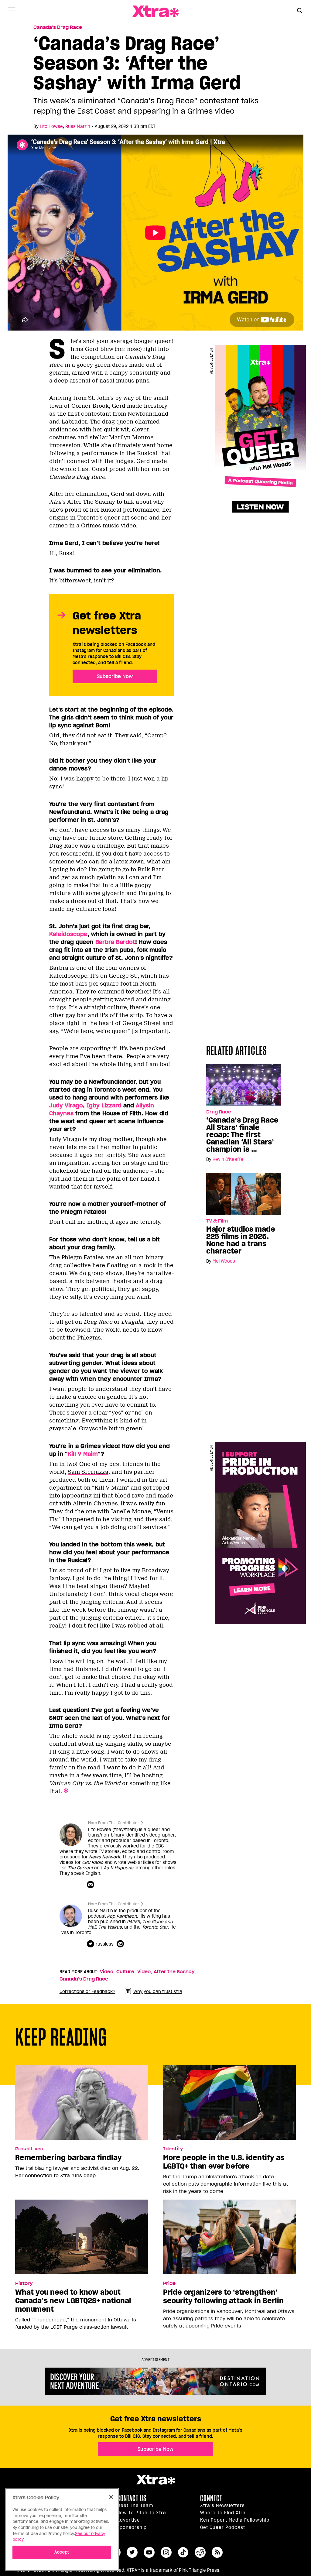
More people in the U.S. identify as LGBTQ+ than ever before (224, 2162)
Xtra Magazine (155, 11)
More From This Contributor (114, 1823)
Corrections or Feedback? (87, 1991)
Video (107, 1972)
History (24, 2283)
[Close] (111, 2497)
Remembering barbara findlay (68, 2158)
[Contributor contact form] (91, 1885)
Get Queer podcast (223, 2527)
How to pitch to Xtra (142, 2513)
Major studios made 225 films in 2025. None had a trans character (241, 1240)
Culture (125, 1972)
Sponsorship (132, 2527)
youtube (149, 2552)
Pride (169, 2283)
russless (105, 1944)
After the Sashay (174, 1972)
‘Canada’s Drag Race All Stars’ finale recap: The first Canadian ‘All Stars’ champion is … (242, 1135)
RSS (217, 2552)
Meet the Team (135, 2506)
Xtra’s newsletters (222, 2506)
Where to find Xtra (223, 2513)
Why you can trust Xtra (158, 1991)
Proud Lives (29, 2149)
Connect (211, 2498)
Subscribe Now (115, 676)
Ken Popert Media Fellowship (235, 2520)
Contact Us (132, 2498)
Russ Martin (78, 126)
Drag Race (219, 1112)
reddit (200, 2552)
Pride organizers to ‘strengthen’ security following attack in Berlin (223, 2296)
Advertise (128, 2520)
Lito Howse (51, 126)
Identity (173, 2149)
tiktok (183, 2552)
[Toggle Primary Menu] (11, 12)
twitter (132, 2552)
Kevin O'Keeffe (228, 1159)
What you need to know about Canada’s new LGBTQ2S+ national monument (73, 2301)
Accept (62, 2552)
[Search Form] (300, 12)
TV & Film (217, 1221)
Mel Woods (224, 1261)
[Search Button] (300, 11)
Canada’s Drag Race (58, 27)
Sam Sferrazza (88, 1472)
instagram (166, 2552)
